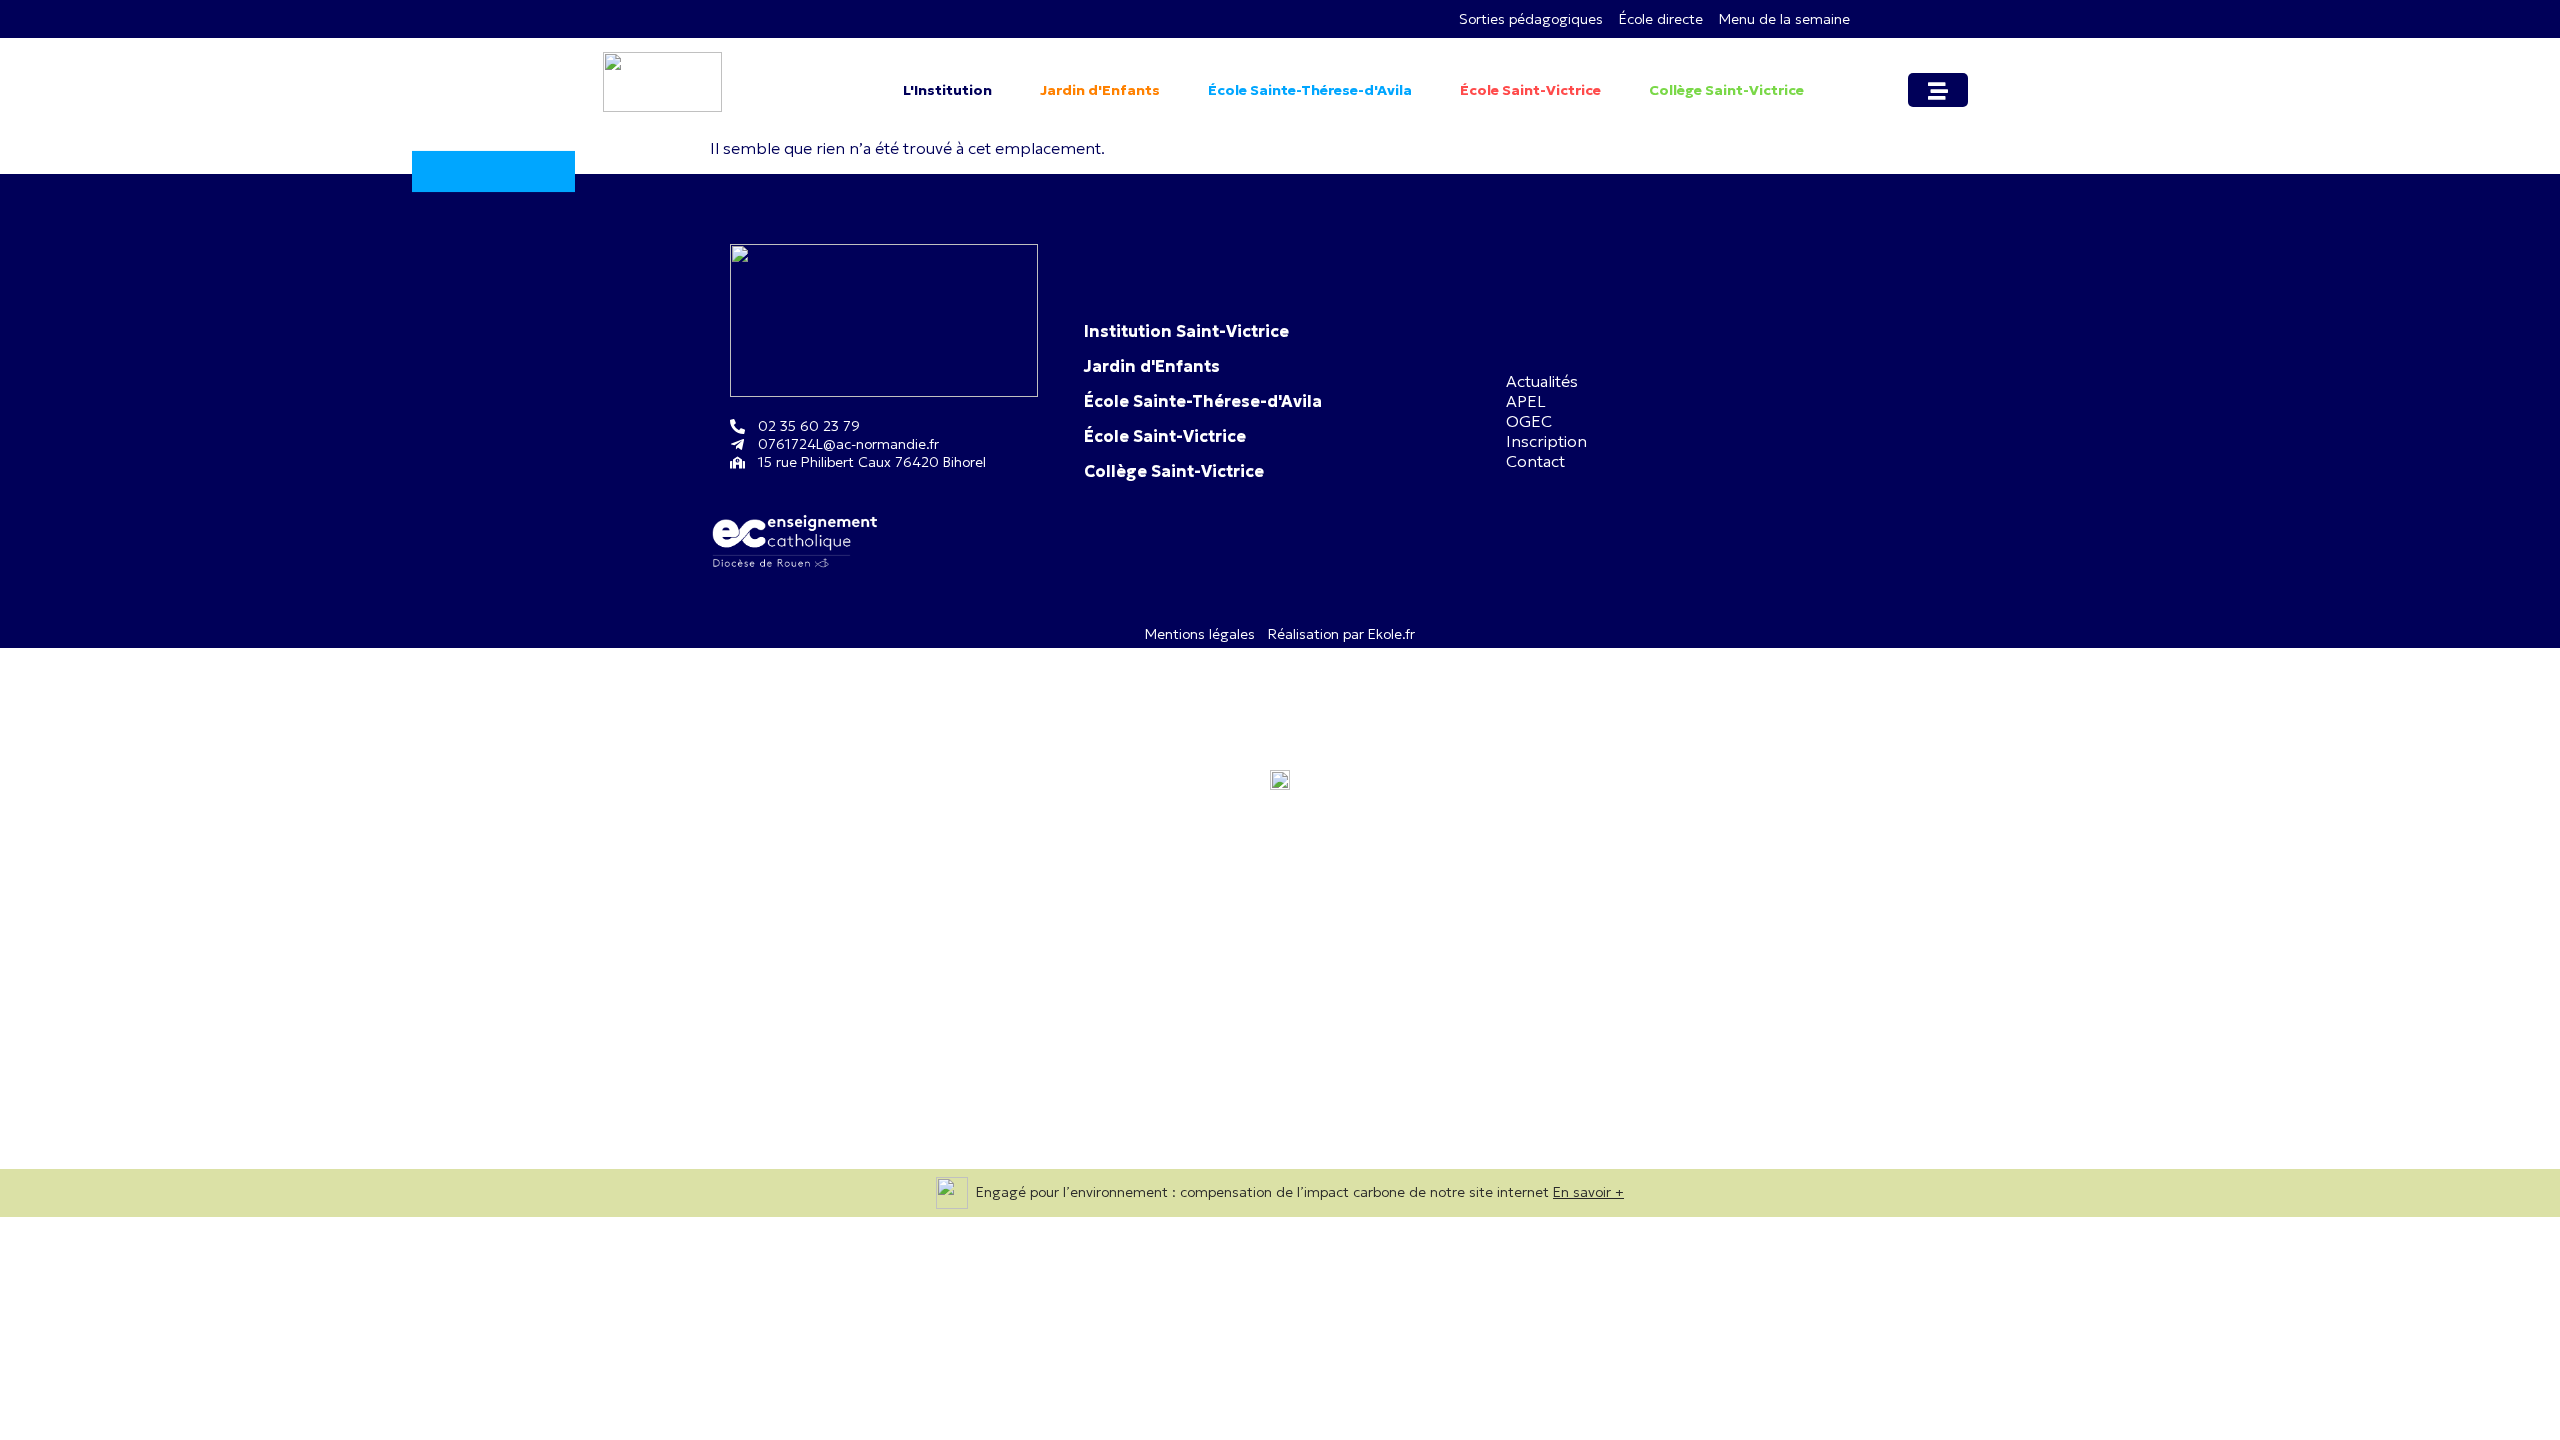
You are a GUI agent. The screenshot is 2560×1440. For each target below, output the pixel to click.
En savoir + (1588, 1192)
